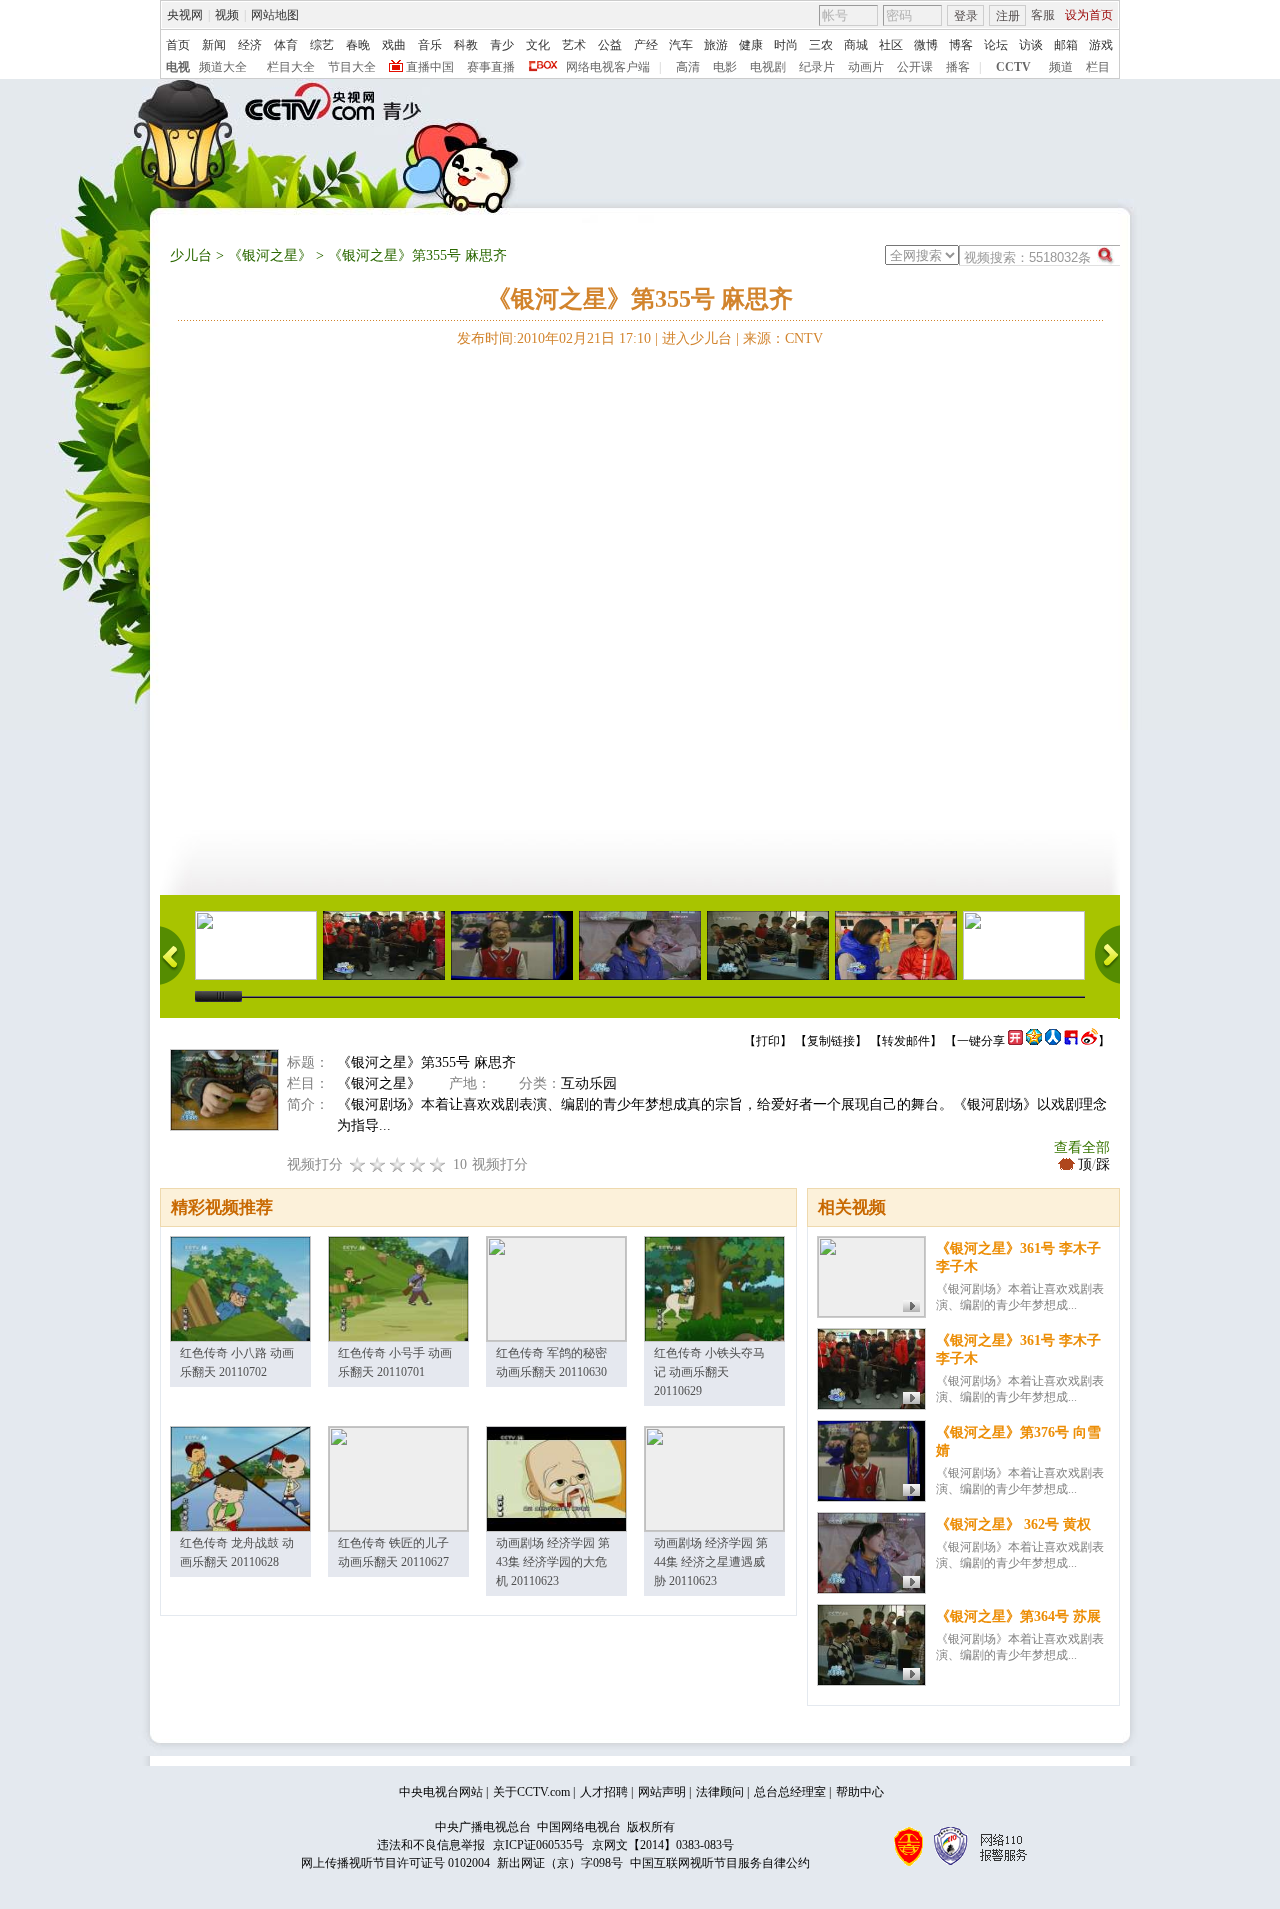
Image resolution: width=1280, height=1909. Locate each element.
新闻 (214, 45)
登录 (966, 16)
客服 (1043, 15)
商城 (856, 45)
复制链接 (831, 1041)
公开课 (915, 67)
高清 (688, 67)
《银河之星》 (270, 255)
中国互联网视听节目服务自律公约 (720, 1863)
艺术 (574, 45)
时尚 (786, 45)
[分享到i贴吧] (1071, 1041)
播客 (958, 67)
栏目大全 (291, 67)
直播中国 (430, 67)
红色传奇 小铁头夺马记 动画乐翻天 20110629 (709, 1372)
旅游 (716, 45)
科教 (466, 45)
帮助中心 (860, 1792)
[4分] (378, 1164)
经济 (250, 45)
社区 (891, 45)
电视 (178, 67)
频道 (1061, 67)
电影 (725, 67)
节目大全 (352, 67)
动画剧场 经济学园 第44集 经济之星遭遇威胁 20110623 (711, 1562)
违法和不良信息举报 (431, 1845)
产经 (646, 45)
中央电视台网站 (441, 1792)
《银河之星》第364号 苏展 (1018, 1616)
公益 (610, 45)
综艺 (322, 45)
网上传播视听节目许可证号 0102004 (395, 1863)
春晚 (358, 45)
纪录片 (817, 67)
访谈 (1031, 45)
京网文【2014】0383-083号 (663, 1845)
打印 (768, 1041)
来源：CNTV (783, 338)
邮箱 (1066, 45)
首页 (178, 45)
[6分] (398, 1164)
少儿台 (191, 255)
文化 (538, 45)
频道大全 (223, 67)
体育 (286, 45)
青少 (502, 45)
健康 (751, 45)
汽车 (681, 45)
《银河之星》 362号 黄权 (1013, 1524)
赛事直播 (491, 67)
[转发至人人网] (1053, 1041)
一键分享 (981, 1041)
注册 (1008, 16)
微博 (926, 45)
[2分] (358, 1164)
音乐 (430, 45)
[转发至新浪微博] (1089, 1041)
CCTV (1013, 67)
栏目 (1098, 67)
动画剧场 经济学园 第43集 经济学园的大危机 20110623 (553, 1562)
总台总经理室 (790, 1792)
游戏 (1101, 45)
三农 (821, 45)
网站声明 (662, 1792)
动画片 (866, 67)
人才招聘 (604, 1792)
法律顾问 (720, 1792)
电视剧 (768, 67)
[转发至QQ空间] (1034, 1041)
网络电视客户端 (608, 67)
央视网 (185, 15)
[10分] (438, 1164)
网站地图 (275, 15)
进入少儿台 (697, 338)
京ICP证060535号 (538, 1845)
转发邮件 (906, 1041)
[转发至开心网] (1015, 1041)
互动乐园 (589, 1083)
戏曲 (394, 45)
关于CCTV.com (531, 1792)
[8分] (418, 1164)
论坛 (996, 45)
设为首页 (1089, 15)
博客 (961, 45)
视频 (227, 15)
